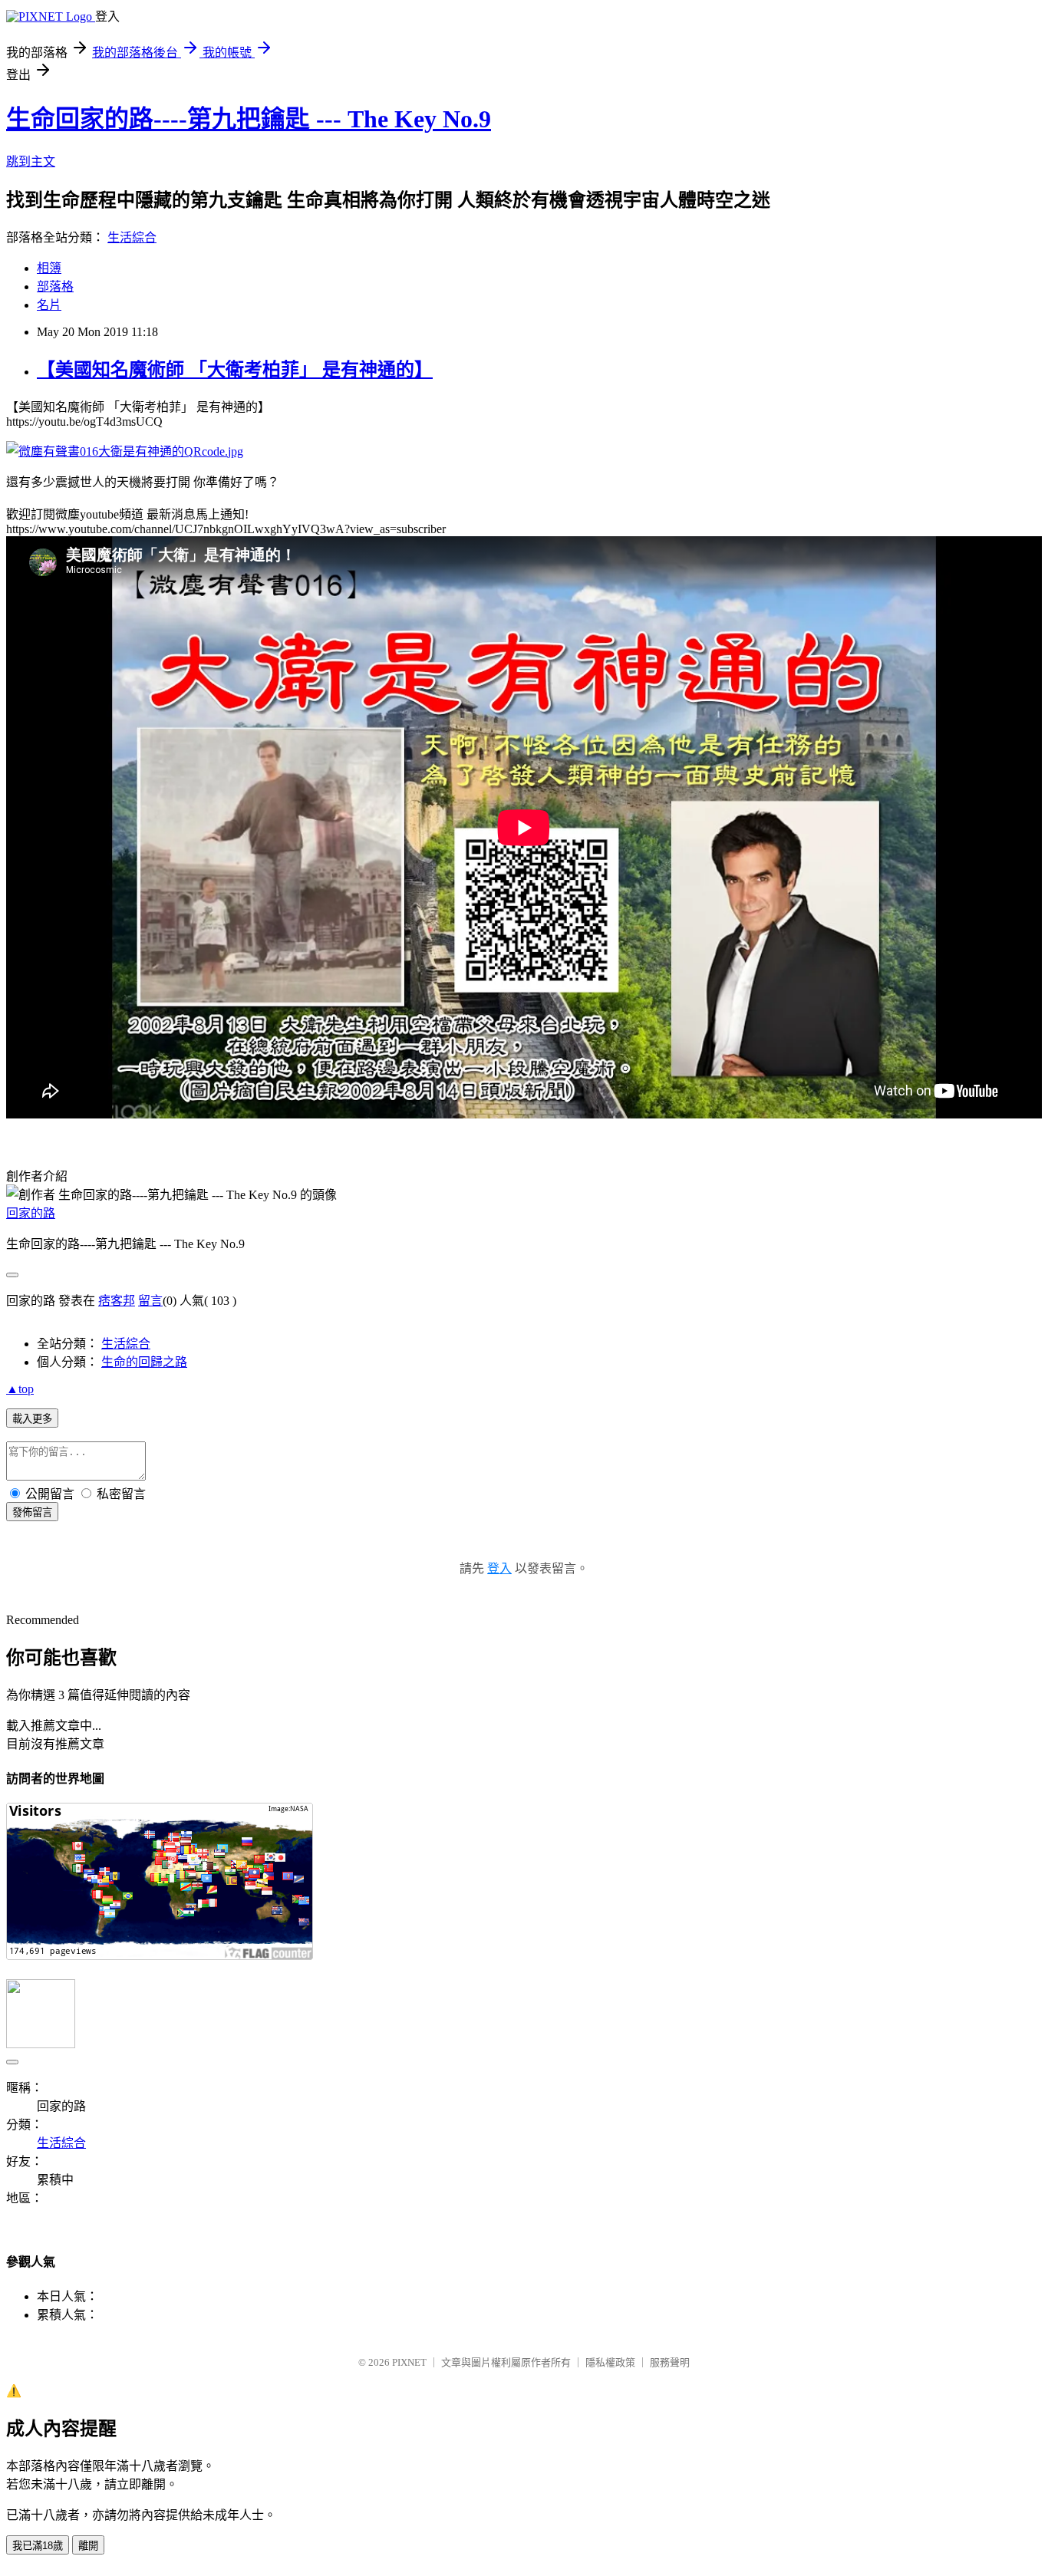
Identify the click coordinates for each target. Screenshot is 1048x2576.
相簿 (49, 268)
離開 (88, 2546)
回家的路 (31, 1213)
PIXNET (409, 2362)
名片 (49, 305)
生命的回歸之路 (144, 1362)
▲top (20, 1389)
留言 (150, 1301)
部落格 (55, 287)
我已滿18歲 (38, 2546)
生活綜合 (132, 237)
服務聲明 (670, 2362)
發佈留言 (32, 1512)
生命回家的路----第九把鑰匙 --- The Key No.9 (249, 119)
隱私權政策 (610, 2362)
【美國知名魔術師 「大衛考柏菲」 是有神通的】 (235, 370)
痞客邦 (117, 1301)
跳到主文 (31, 161)
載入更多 (32, 1419)
